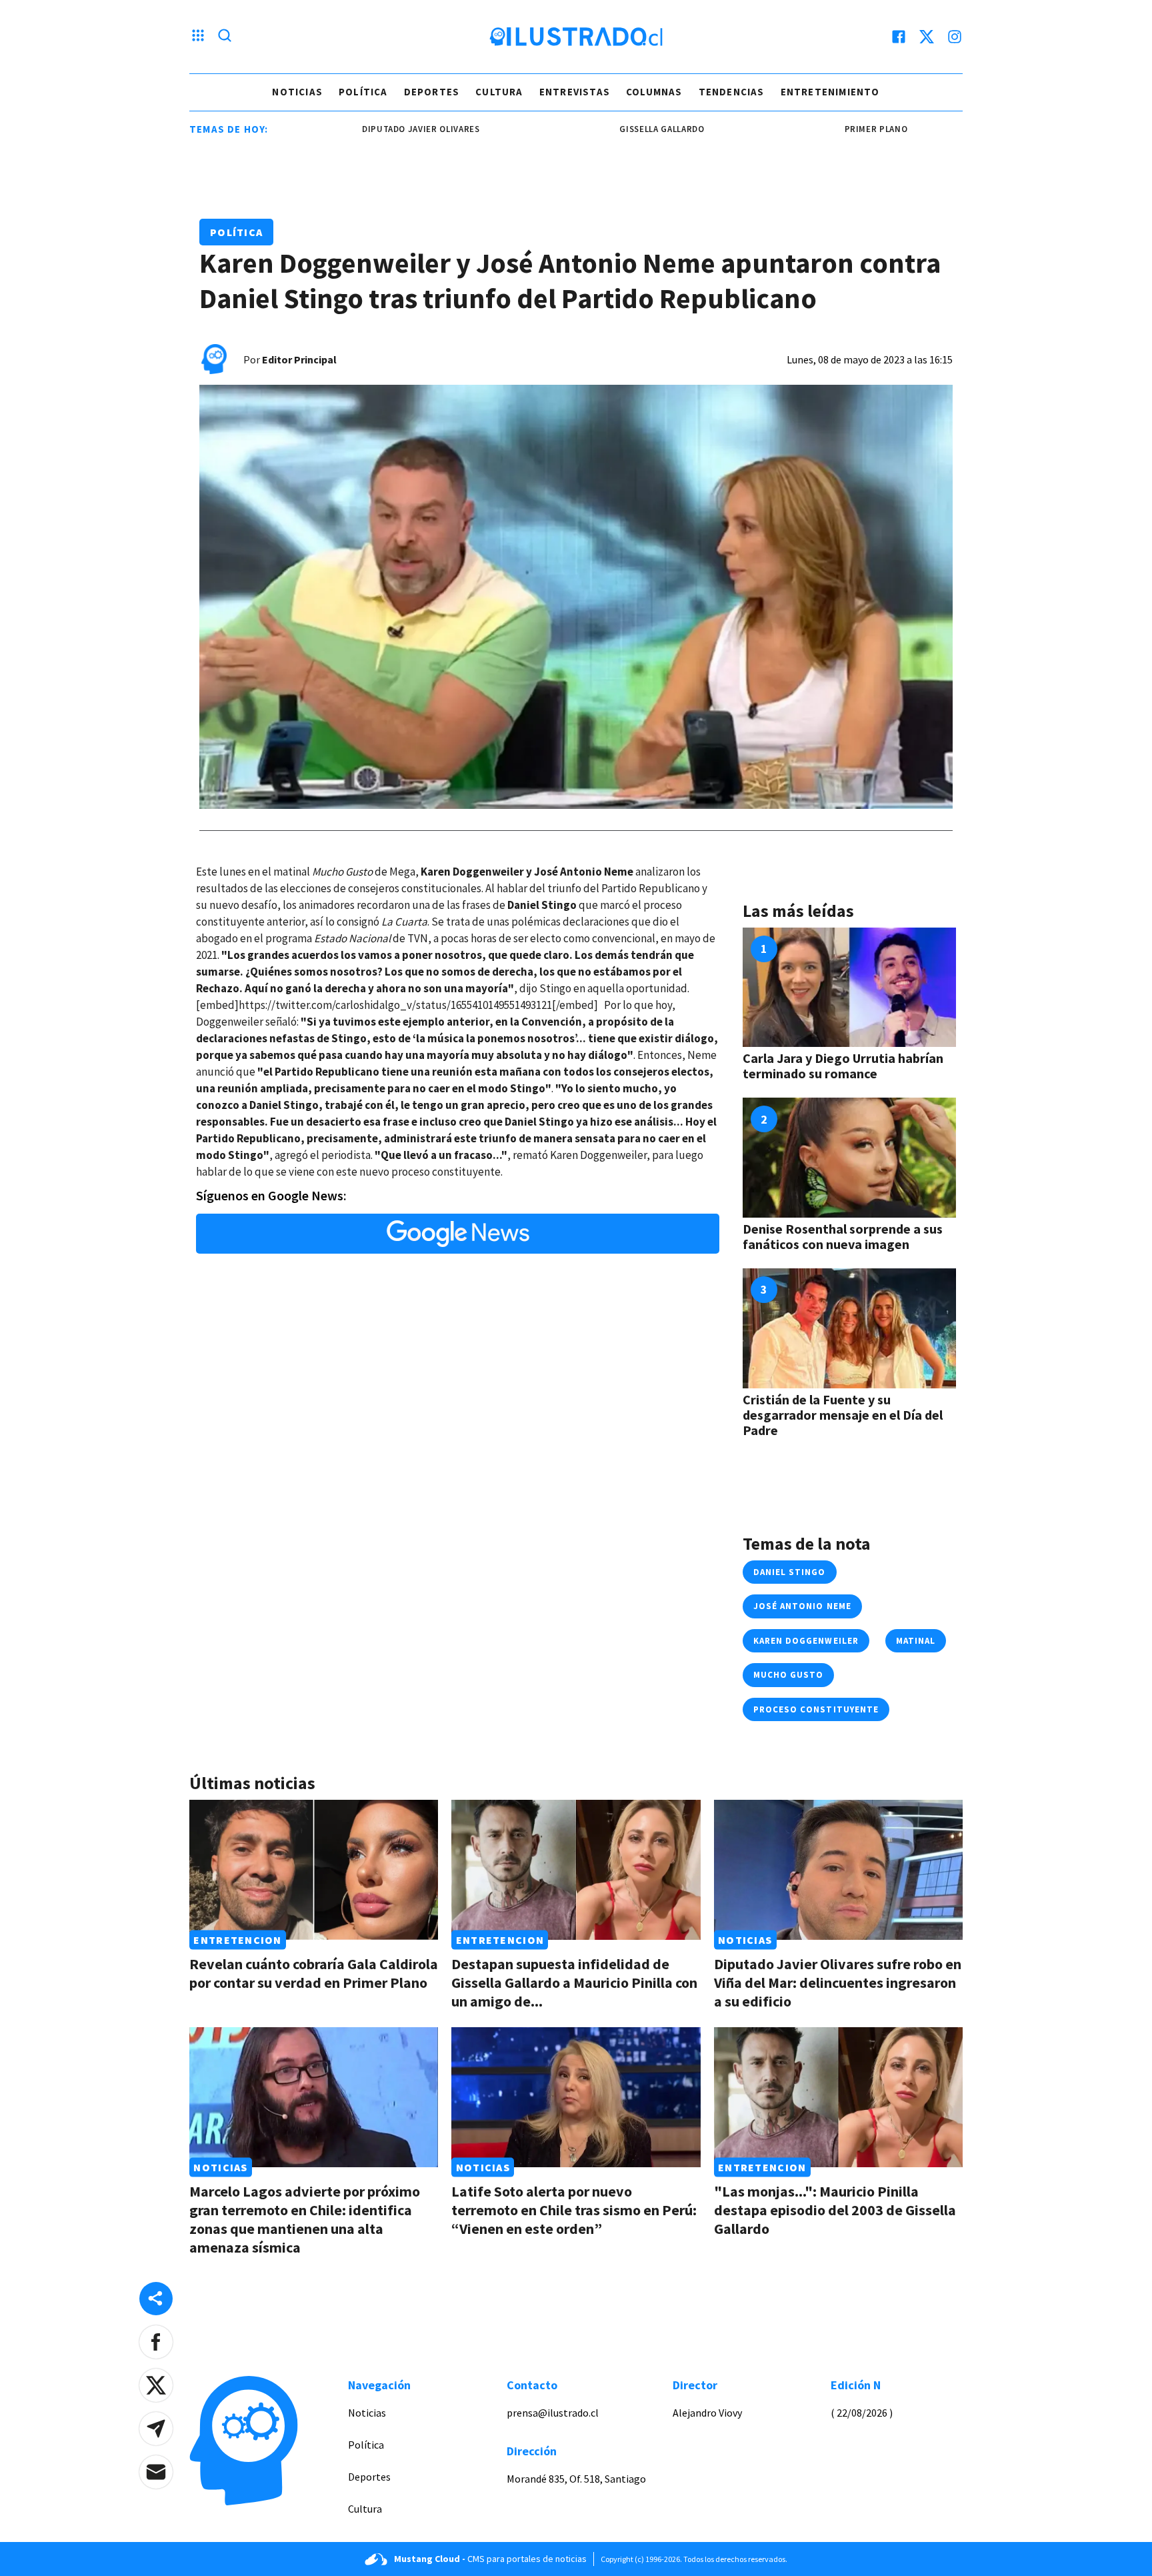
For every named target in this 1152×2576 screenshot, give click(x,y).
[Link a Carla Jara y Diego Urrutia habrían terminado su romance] (849, 988)
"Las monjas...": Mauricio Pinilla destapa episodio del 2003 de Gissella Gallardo (835, 2210)
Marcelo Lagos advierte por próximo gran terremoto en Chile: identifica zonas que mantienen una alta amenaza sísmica (305, 2219)
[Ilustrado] (576, 37)
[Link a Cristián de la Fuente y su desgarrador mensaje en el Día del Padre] (849, 1328)
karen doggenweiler (806, 1641)
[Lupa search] (225, 37)
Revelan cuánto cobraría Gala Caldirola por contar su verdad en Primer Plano (314, 1973)
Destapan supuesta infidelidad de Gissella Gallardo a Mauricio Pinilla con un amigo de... (574, 1983)
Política (363, 92)
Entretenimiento (830, 92)
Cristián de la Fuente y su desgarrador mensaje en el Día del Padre (843, 1415)
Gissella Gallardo (594, 129)
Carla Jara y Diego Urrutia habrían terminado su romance (843, 1066)
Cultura (499, 92)
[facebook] (899, 37)
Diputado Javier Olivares (353, 129)
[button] (156, 2342)
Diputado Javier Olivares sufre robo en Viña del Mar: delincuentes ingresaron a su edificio (838, 1983)
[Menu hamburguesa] (198, 37)
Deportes (432, 92)
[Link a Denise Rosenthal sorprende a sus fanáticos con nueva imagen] (849, 1158)
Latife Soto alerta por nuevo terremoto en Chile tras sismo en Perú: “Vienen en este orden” (574, 2210)
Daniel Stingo (790, 1572)
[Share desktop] (156, 2299)
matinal (916, 1641)
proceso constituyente (816, 1709)
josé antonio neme (802, 1606)
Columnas (654, 92)
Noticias (297, 92)
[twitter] (927, 37)
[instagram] (955, 37)
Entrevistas (575, 92)
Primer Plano (808, 129)
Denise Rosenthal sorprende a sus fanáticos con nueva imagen (843, 1236)
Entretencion (237, 1940)
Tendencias (732, 92)
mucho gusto (788, 1675)
